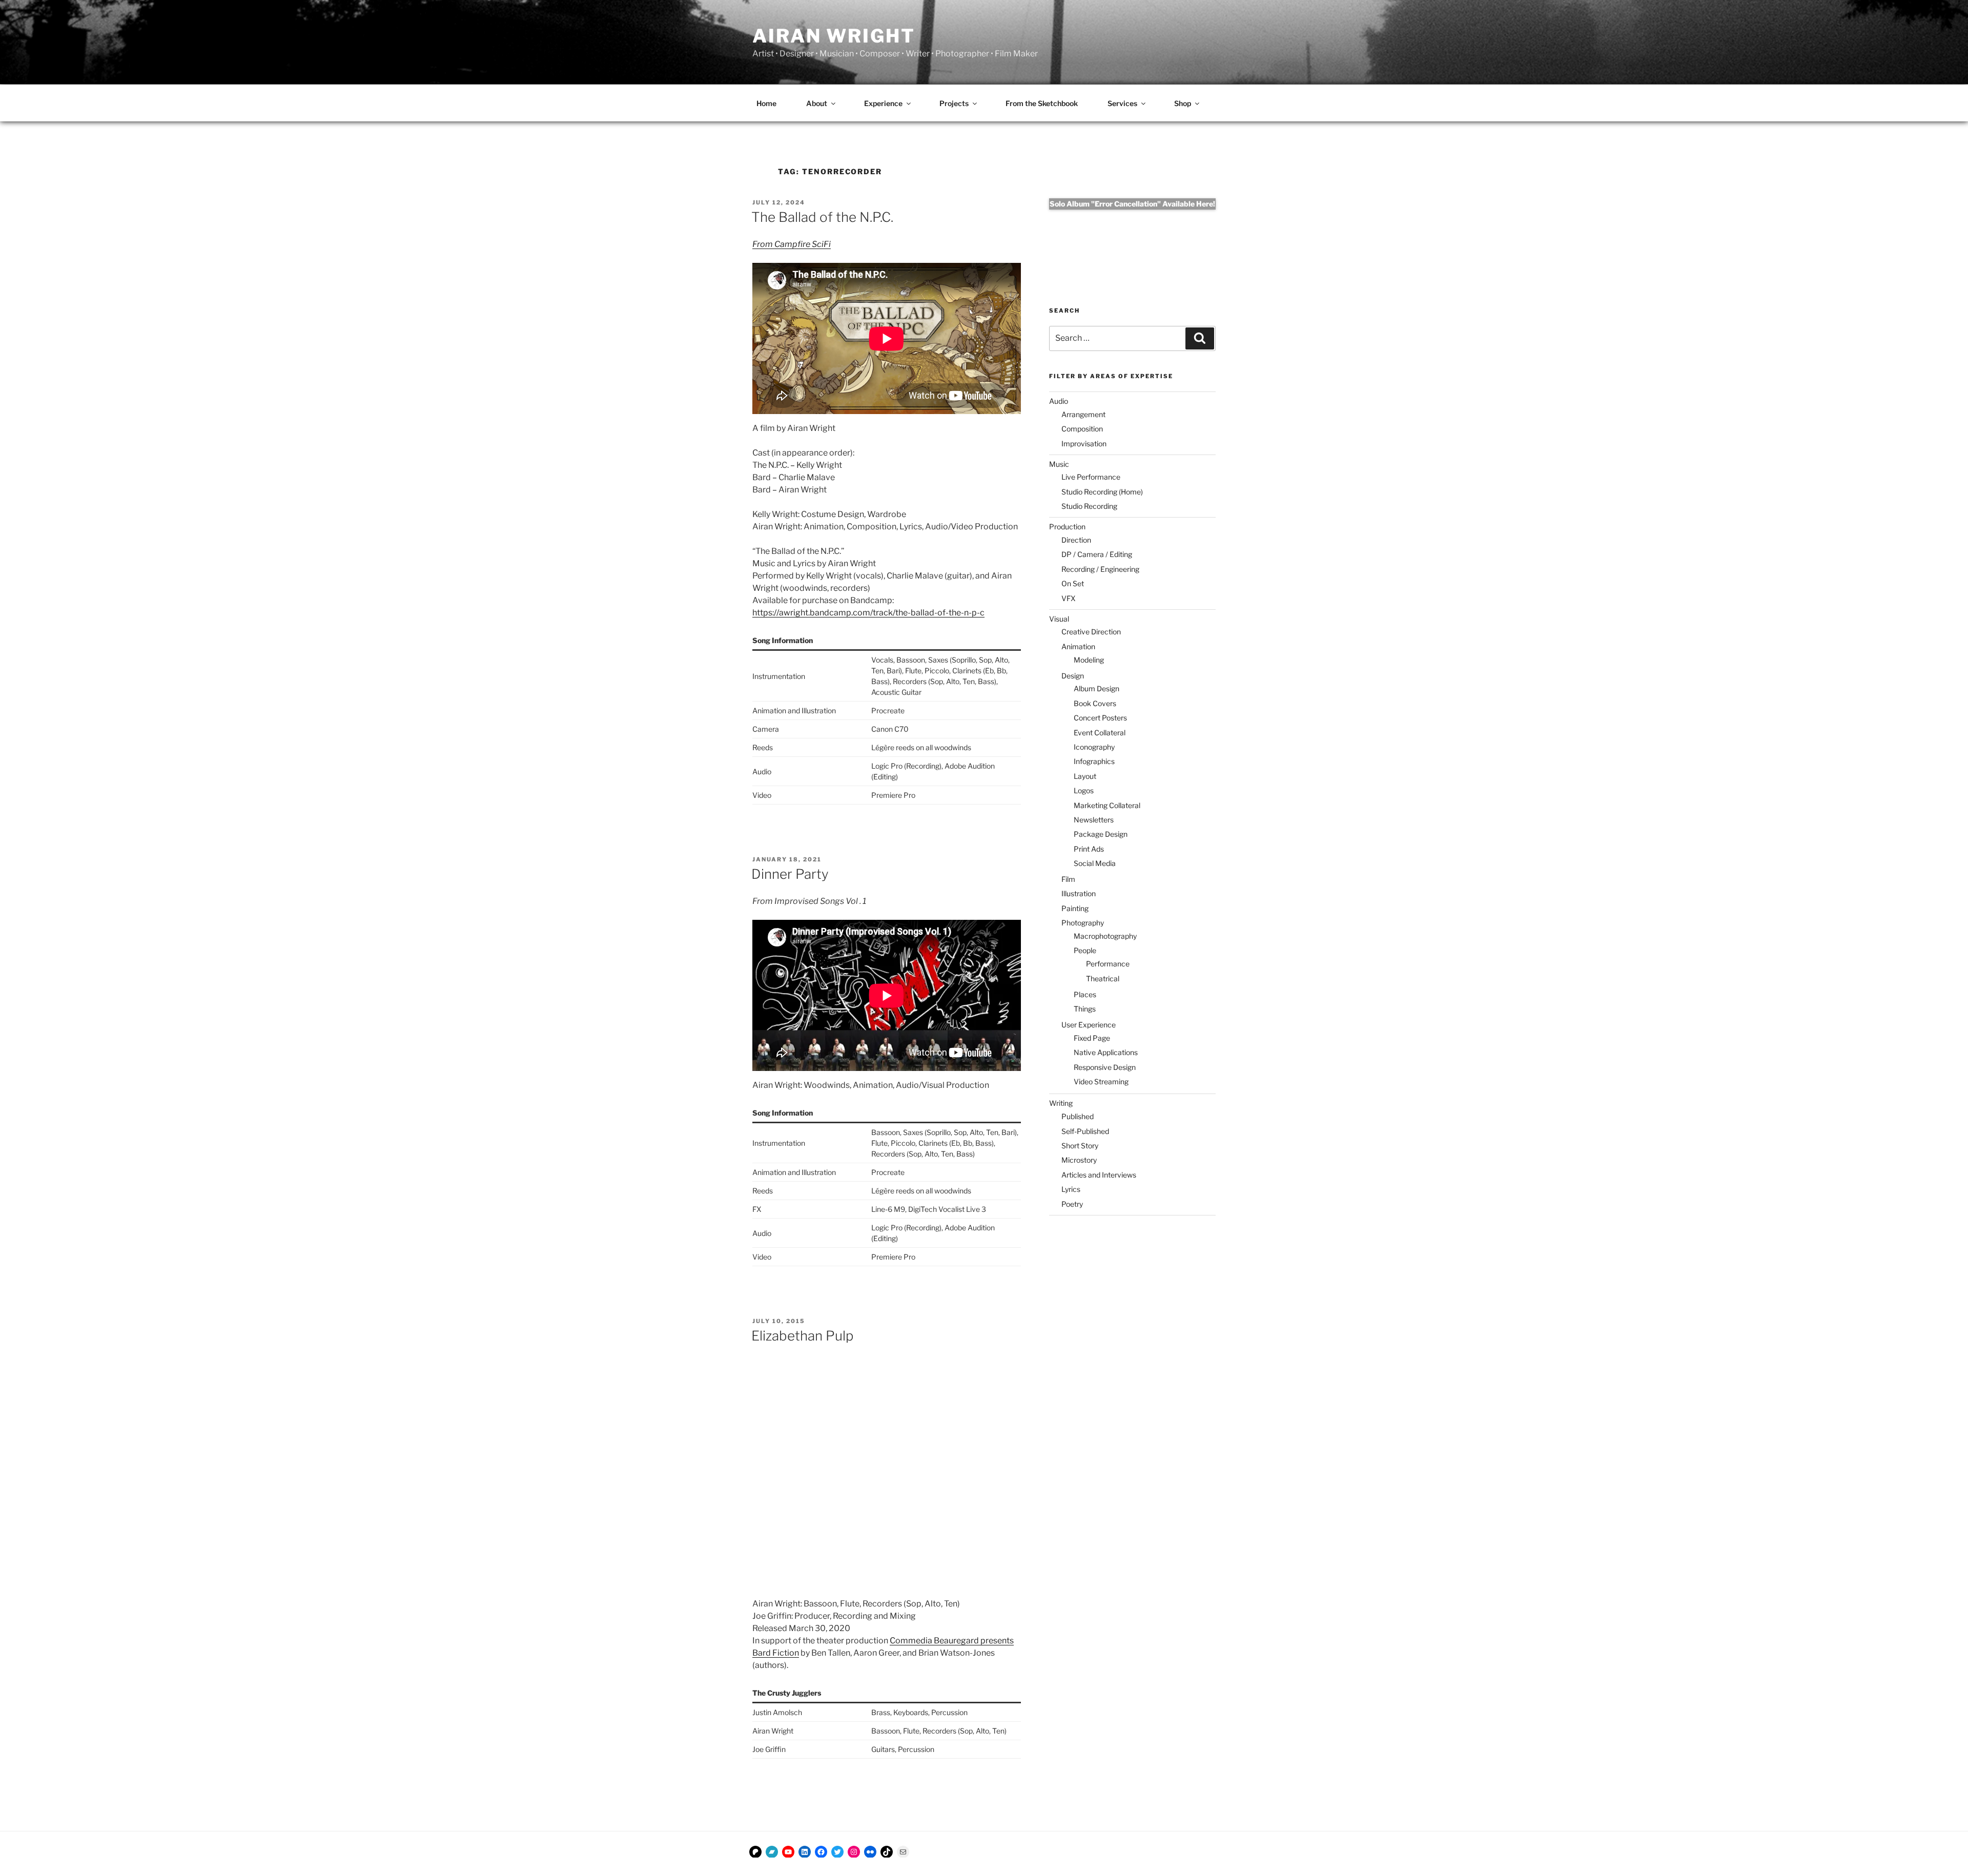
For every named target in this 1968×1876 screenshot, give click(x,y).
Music (1059, 464)
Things (1085, 1009)
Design (1073, 676)
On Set (1073, 583)
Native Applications (1106, 1052)
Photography (1083, 923)
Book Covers (1095, 703)
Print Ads (1089, 849)
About (817, 103)
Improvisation (1084, 444)
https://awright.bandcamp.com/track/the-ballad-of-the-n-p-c (868, 613)
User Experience (1089, 1025)
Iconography (1094, 747)
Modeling (1089, 660)
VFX (1069, 598)
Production (1067, 527)
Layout (1085, 776)
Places (1085, 994)
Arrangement (1083, 414)
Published (1078, 1116)
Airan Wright (834, 36)
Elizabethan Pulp (802, 1336)
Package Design (1101, 834)
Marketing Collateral (1107, 805)
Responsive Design (1105, 1067)
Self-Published (1085, 1131)
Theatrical (1103, 978)
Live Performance (1091, 477)
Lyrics (1071, 1189)
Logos (1084, 790)
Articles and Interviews (1099, 1175)
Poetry (1072, 1204)
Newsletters (1094, 820)
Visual (1059, 619)
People (1085, 950)
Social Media (1095, 863)
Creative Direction (1091, 632)
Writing (1061, 1103)
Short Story (1080, 1146)
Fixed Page (1092, 1038)
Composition (1082, 429)
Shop (1183, 103)
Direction (1076, 540)
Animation (1078, 646)
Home (766, 103)
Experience (883, 103)
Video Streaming (1101, 1081)
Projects (954, 103)
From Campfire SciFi (792, 244)
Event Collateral (1100, 733)
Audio (1059, 401)
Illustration (1079, 893)
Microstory (1079, 1160)
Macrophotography (1105, 936)
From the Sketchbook (1042, 103)
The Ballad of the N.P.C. (822, 217)
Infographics (1094, 761)
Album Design (1096, 688)
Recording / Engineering (1100, 569)
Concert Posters (1100, 718)
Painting (1075, 908)
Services (1122, 103)
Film (1068, 879)
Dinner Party (790, 874)
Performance (1108, 964)
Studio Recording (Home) (1102, 492)
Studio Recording (1089, 506)
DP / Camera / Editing (1097, 554)
